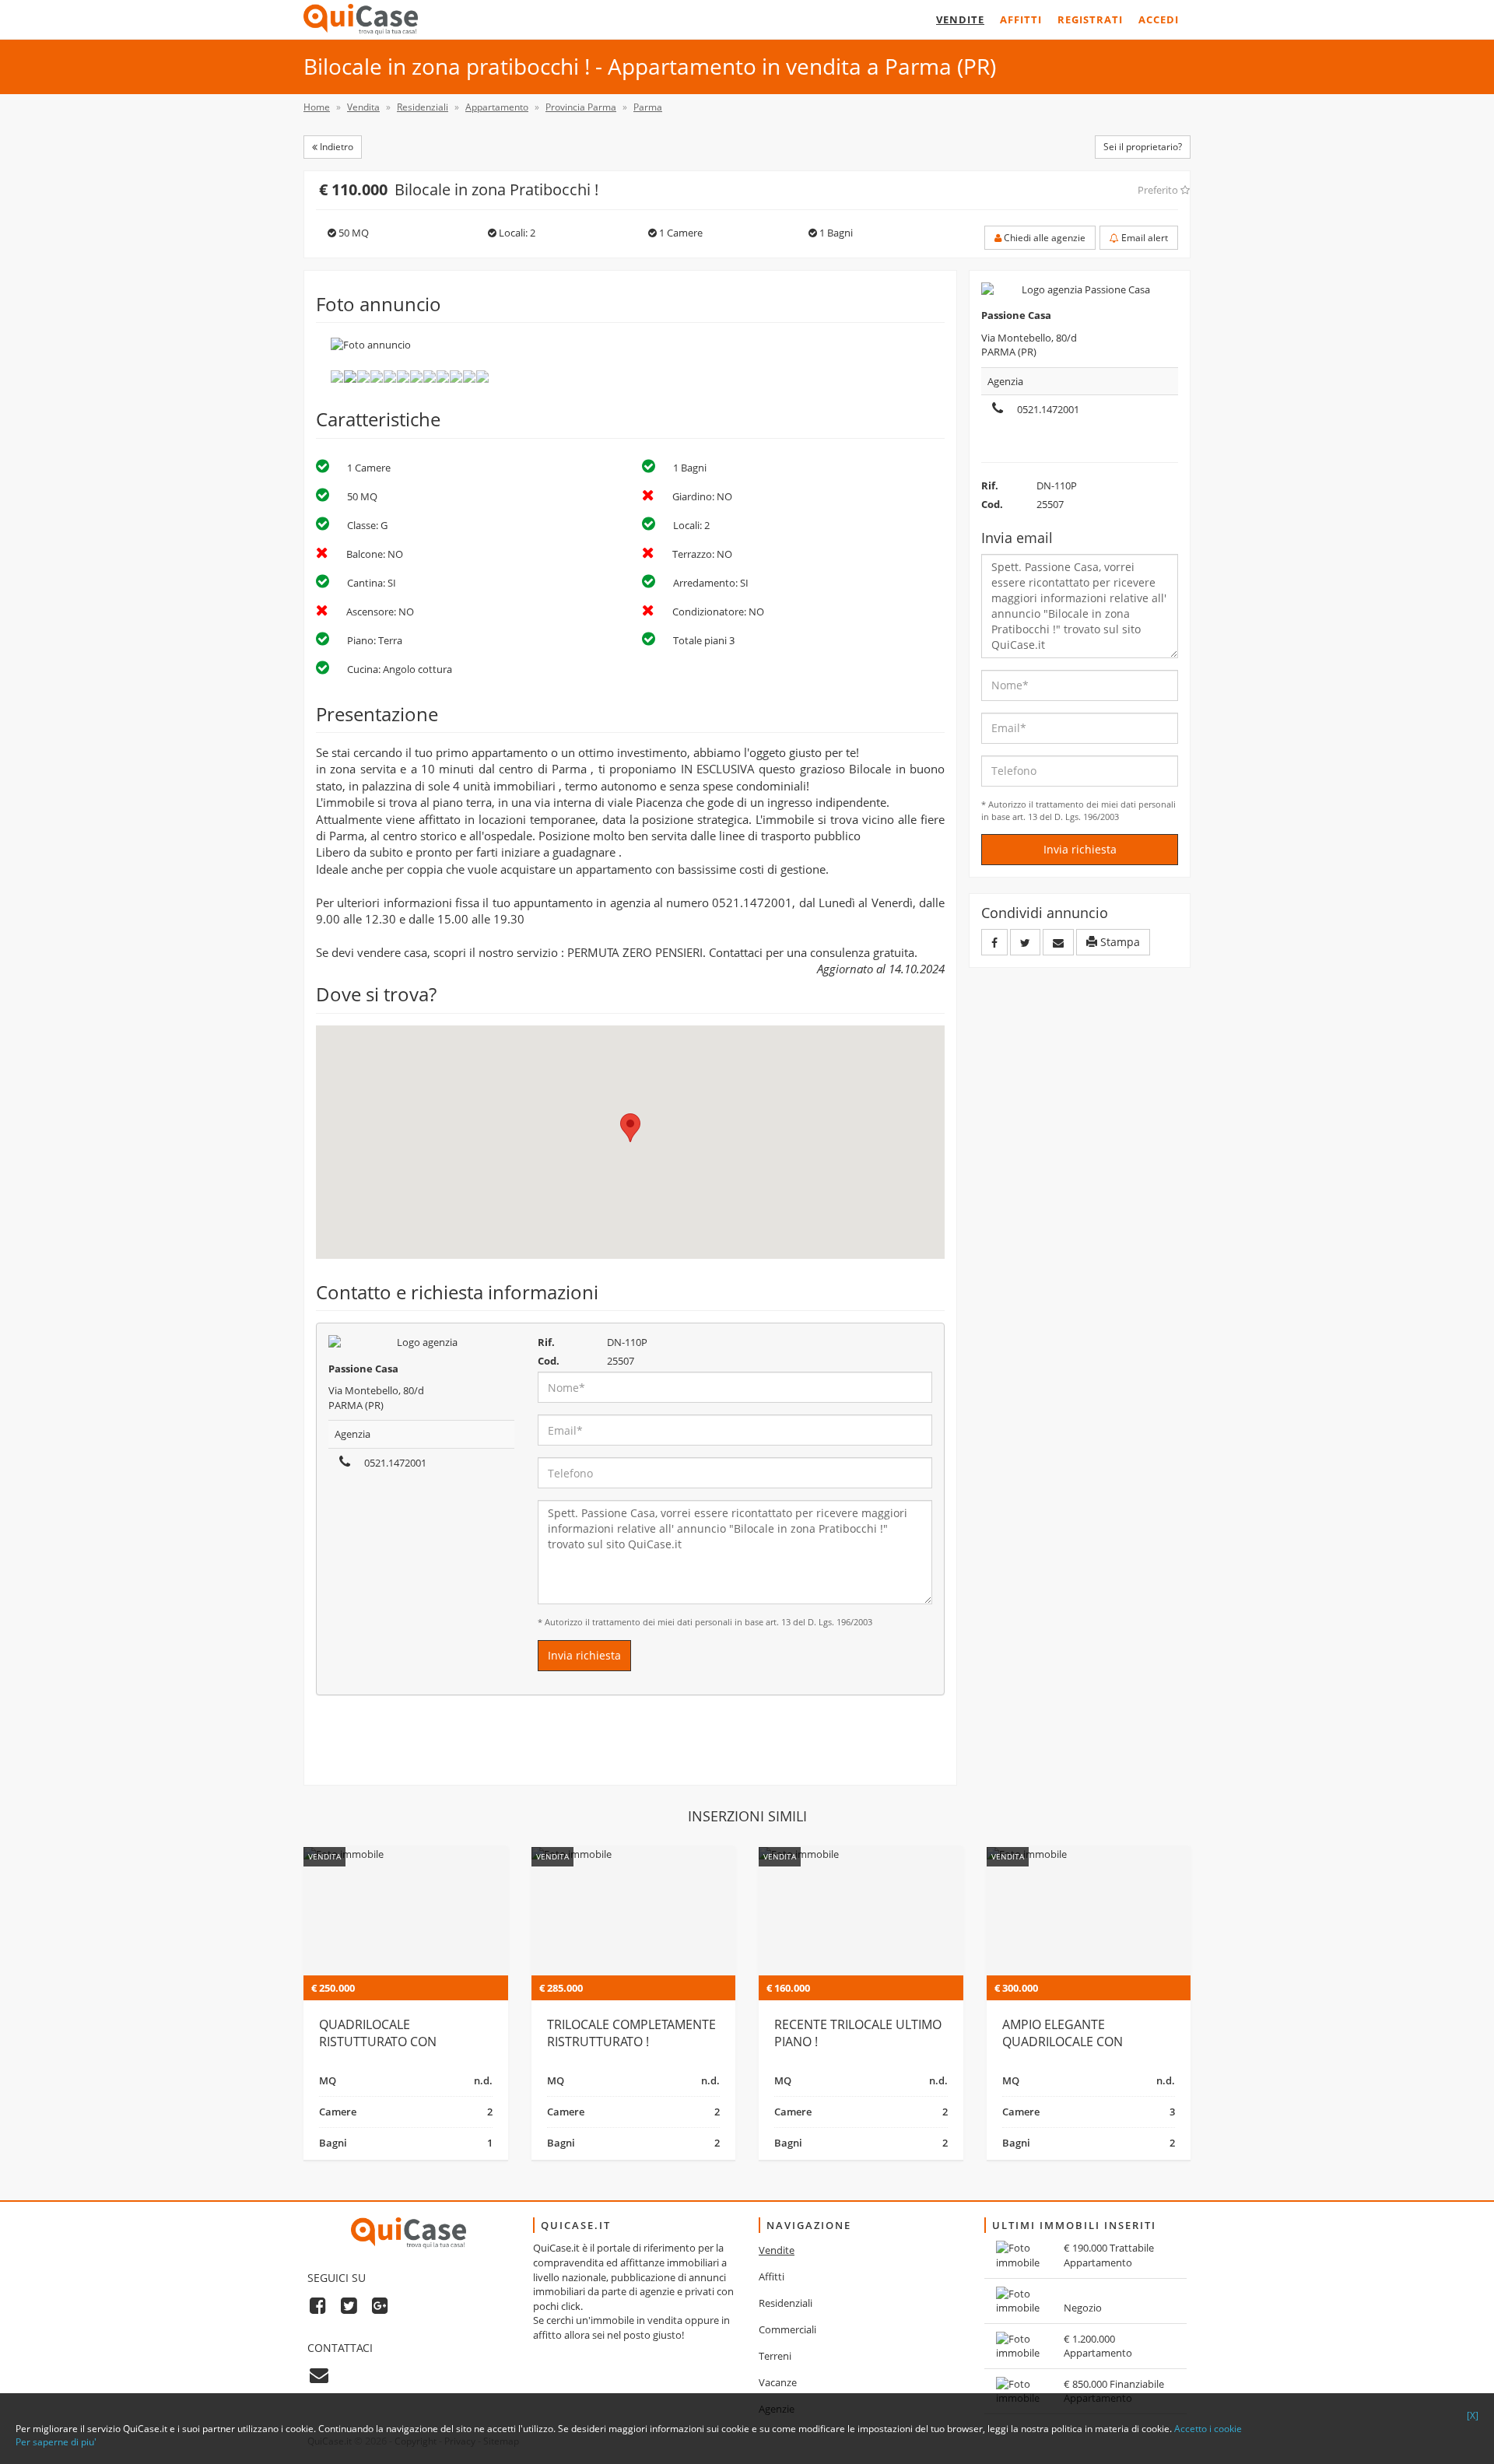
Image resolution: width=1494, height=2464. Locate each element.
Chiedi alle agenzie (1043, 238)
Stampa (1119, 942)
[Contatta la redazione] (319, 2374)
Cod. (549, 1361)
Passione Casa (363, 1369)
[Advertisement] (630, 1746)
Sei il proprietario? (1143, 147)
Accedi (1159, 19)
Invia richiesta (584, 1655)
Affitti (1021, 19)
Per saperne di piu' (56, 2442)
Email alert (1143, 238)
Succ (953, 360)
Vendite (960, 19)
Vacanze (778, 2382)
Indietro (335, 147)
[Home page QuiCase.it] (361, 19)
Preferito (1159, 190)
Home (317, 107)
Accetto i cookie (1208, 2429)
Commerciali (787, 2329)
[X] (1473, 2415)
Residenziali (786, 2303)
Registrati (1090, 19)
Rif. (546, 1342)
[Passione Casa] (421, 1342)
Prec (307, 360)
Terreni (775, 2356)
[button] (630, 1128)
